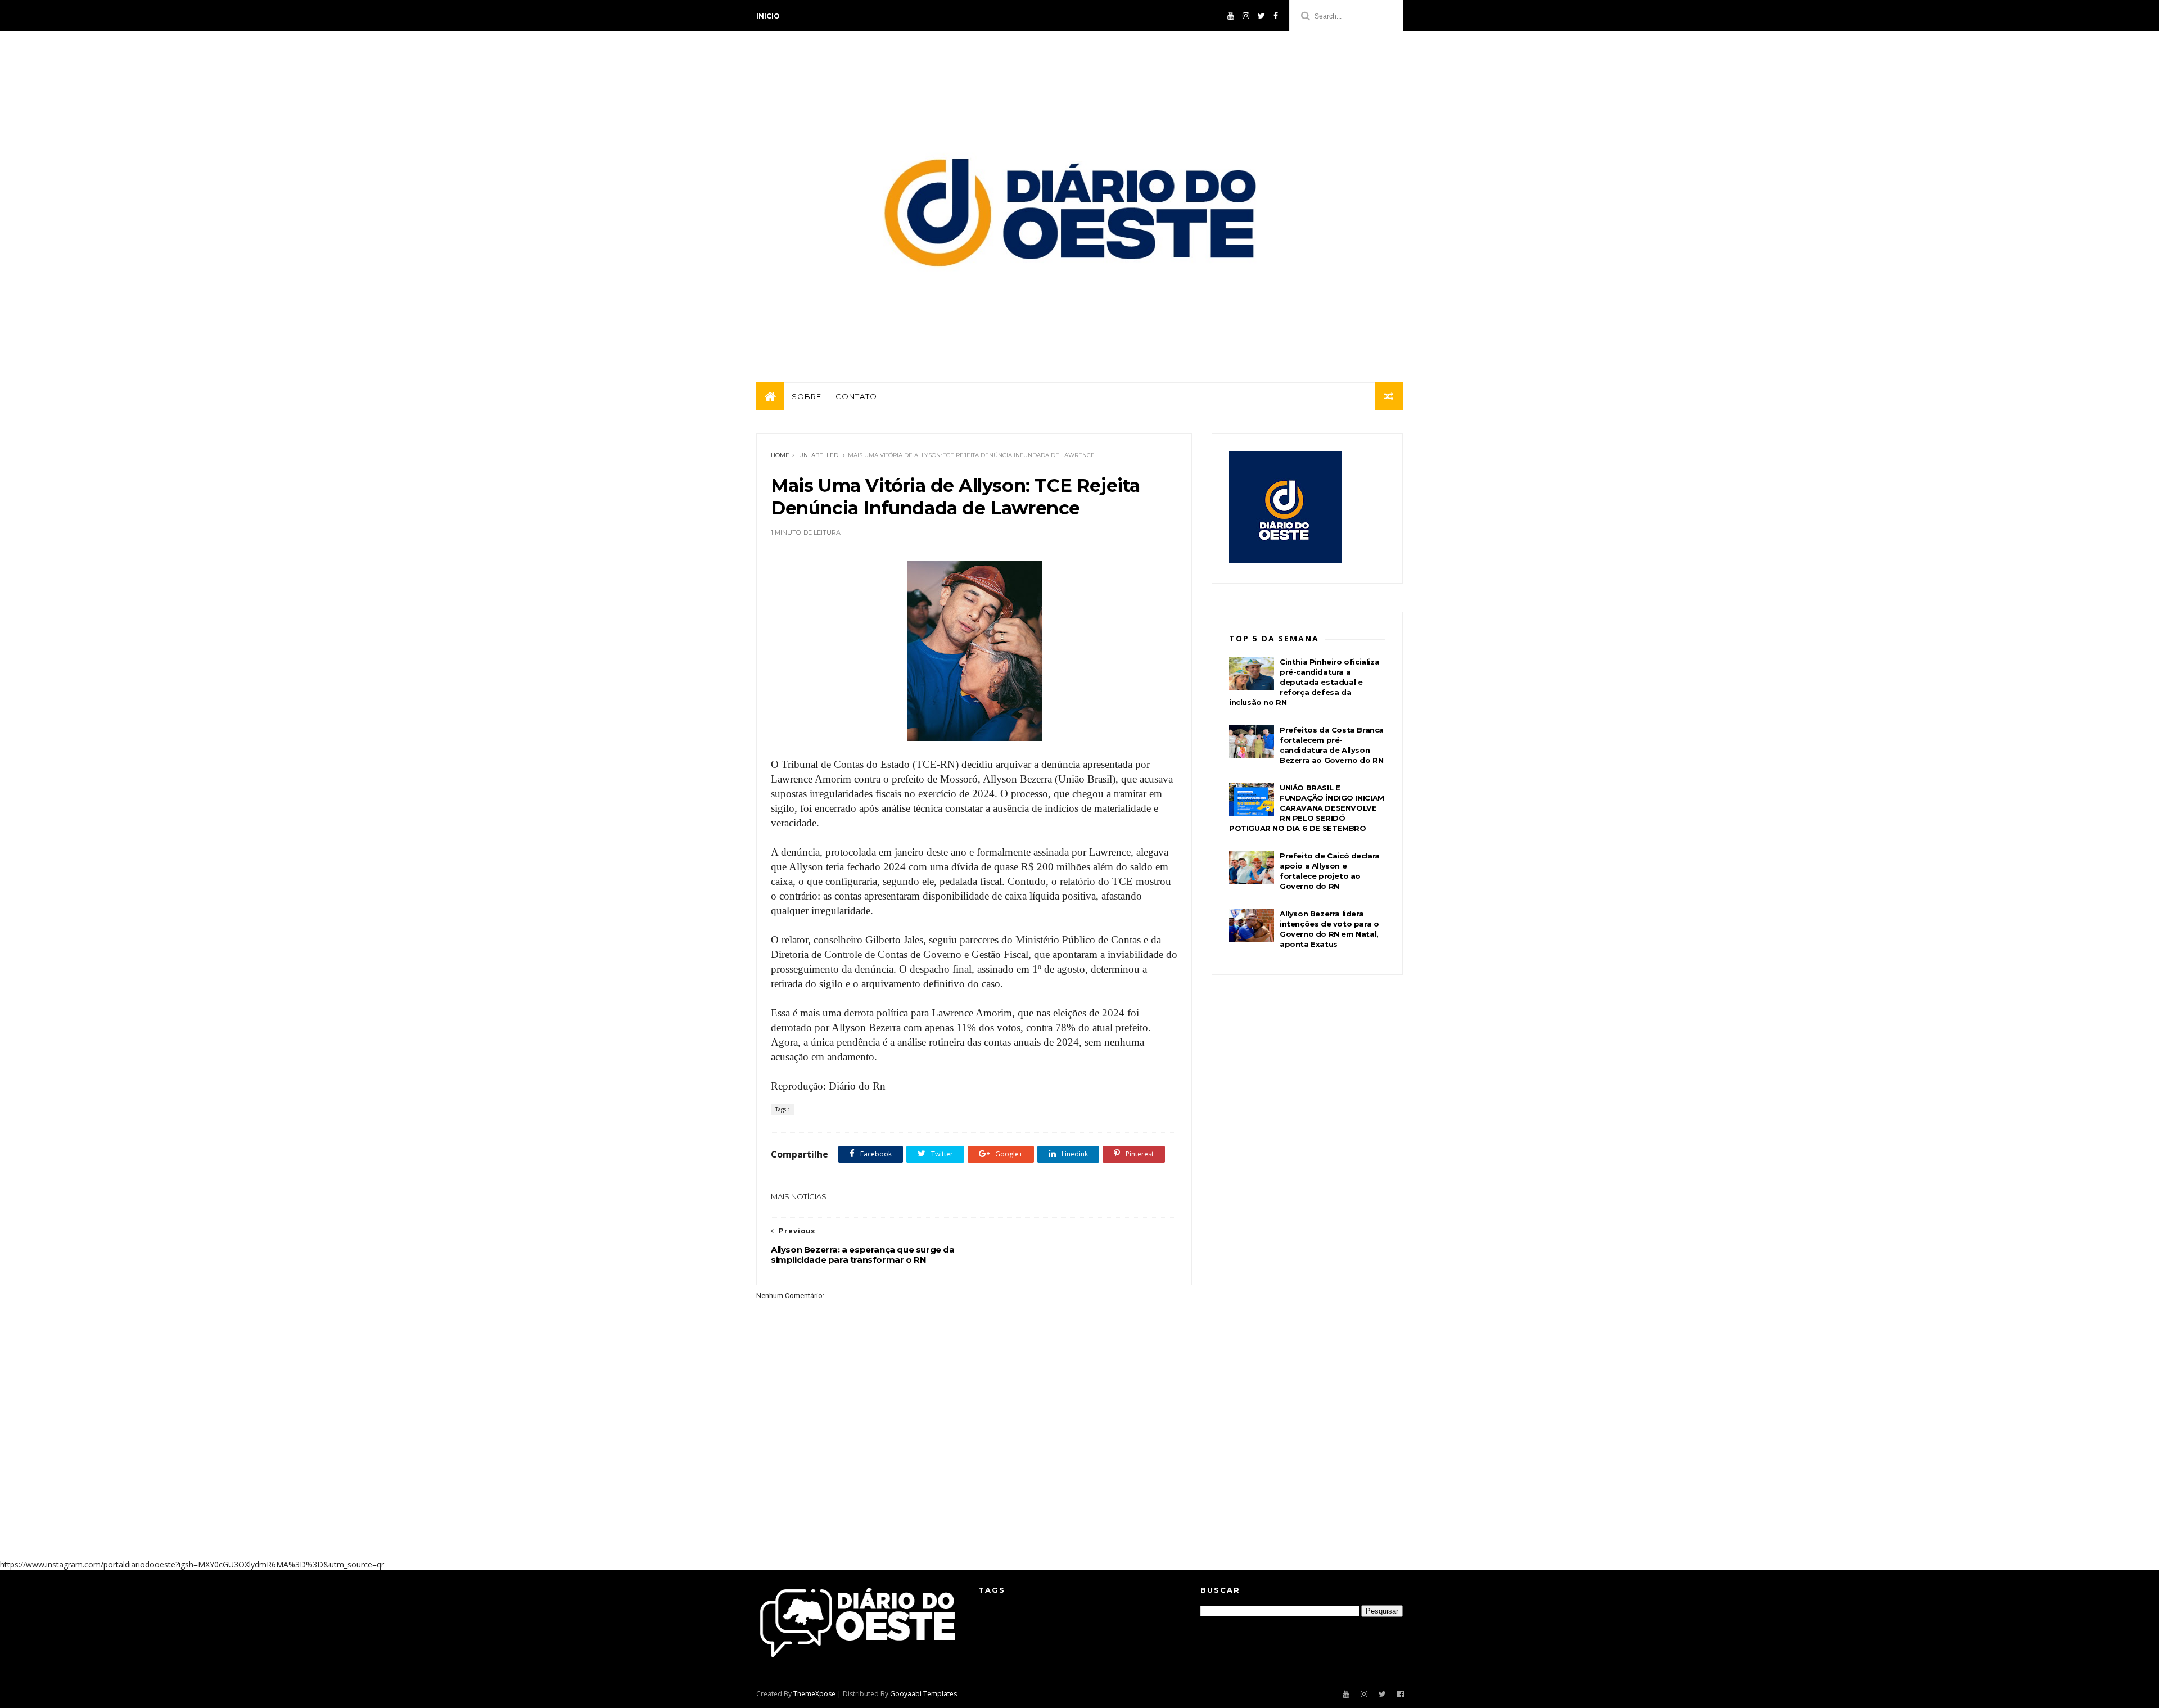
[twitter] (1261, 16)
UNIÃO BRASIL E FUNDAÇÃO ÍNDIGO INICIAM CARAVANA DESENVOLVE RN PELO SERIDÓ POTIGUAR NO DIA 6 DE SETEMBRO (1307, 808)
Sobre (807, 396)
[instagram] (1246, 16)
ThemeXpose (814, 1694)
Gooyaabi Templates (923, 1694)
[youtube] (1231, 16)
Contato (856, 396)
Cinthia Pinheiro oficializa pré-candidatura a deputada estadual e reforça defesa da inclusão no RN (1304, 682)
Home (780, 455)
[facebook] (1276, 16)
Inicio (768, 16)
